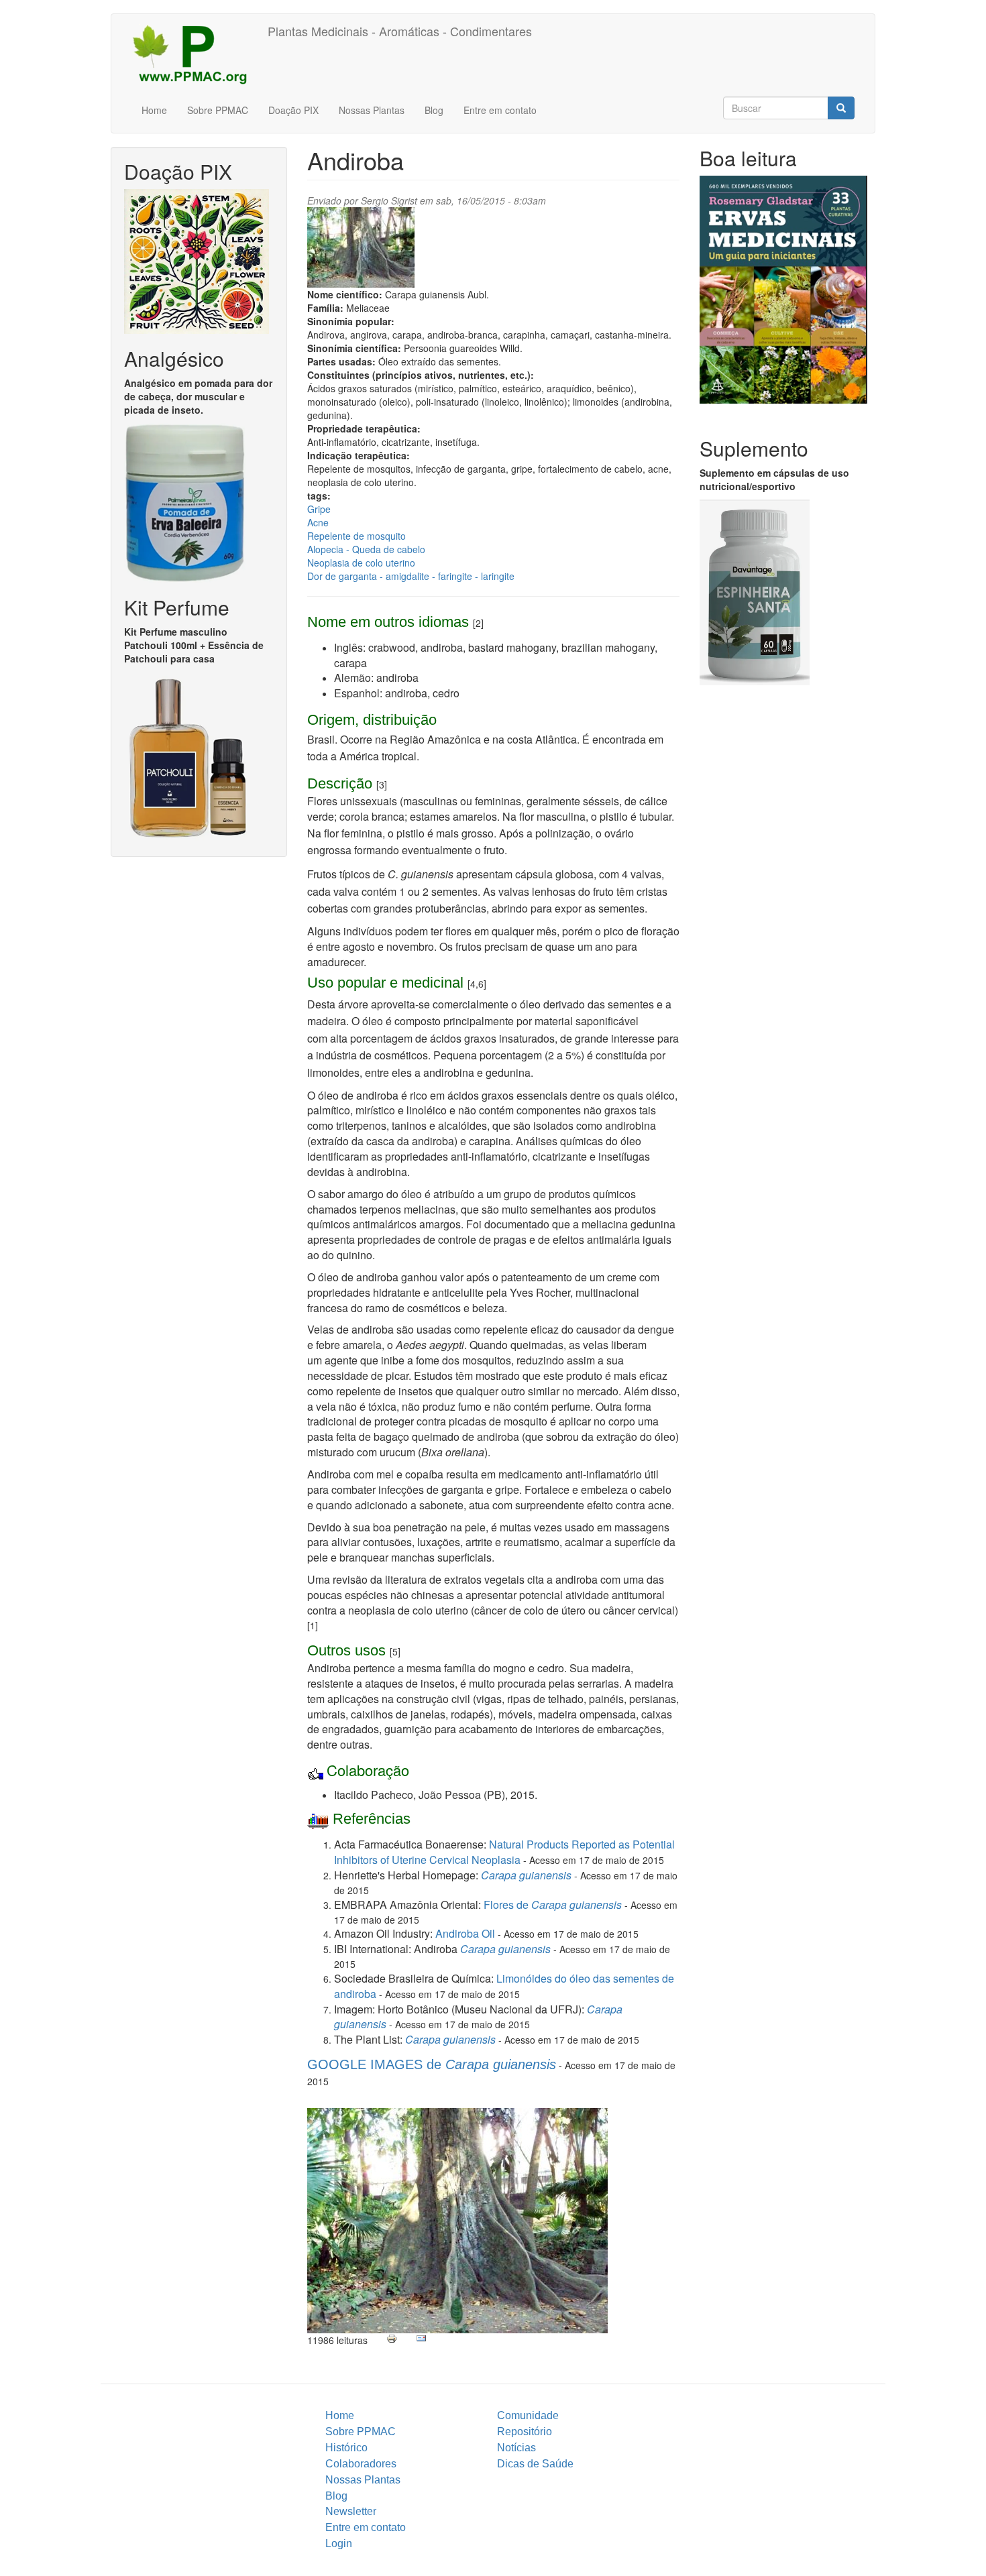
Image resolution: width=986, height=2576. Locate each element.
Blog (434, 110)
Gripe (319, 509)
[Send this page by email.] (421, 2339)
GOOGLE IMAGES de (432, 2064)
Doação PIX (293, 110)
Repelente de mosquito (357, 536)
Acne (318, 522)
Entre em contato (500, 110)
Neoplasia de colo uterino (361, 563)
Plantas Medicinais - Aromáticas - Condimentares (400, 31)
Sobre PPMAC (218, 110)
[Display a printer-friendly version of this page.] (392, 2339)
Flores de (553, 1905)
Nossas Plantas (372, 110)
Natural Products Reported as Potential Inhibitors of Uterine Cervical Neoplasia (504, 1852)
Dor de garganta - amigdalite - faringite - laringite (411, 576)
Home (154, 110)
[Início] (195, 54)
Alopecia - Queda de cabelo (366, 549)
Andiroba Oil (465, 1933)
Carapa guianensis (505, 1949)
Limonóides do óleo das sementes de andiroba (504, 1986)
